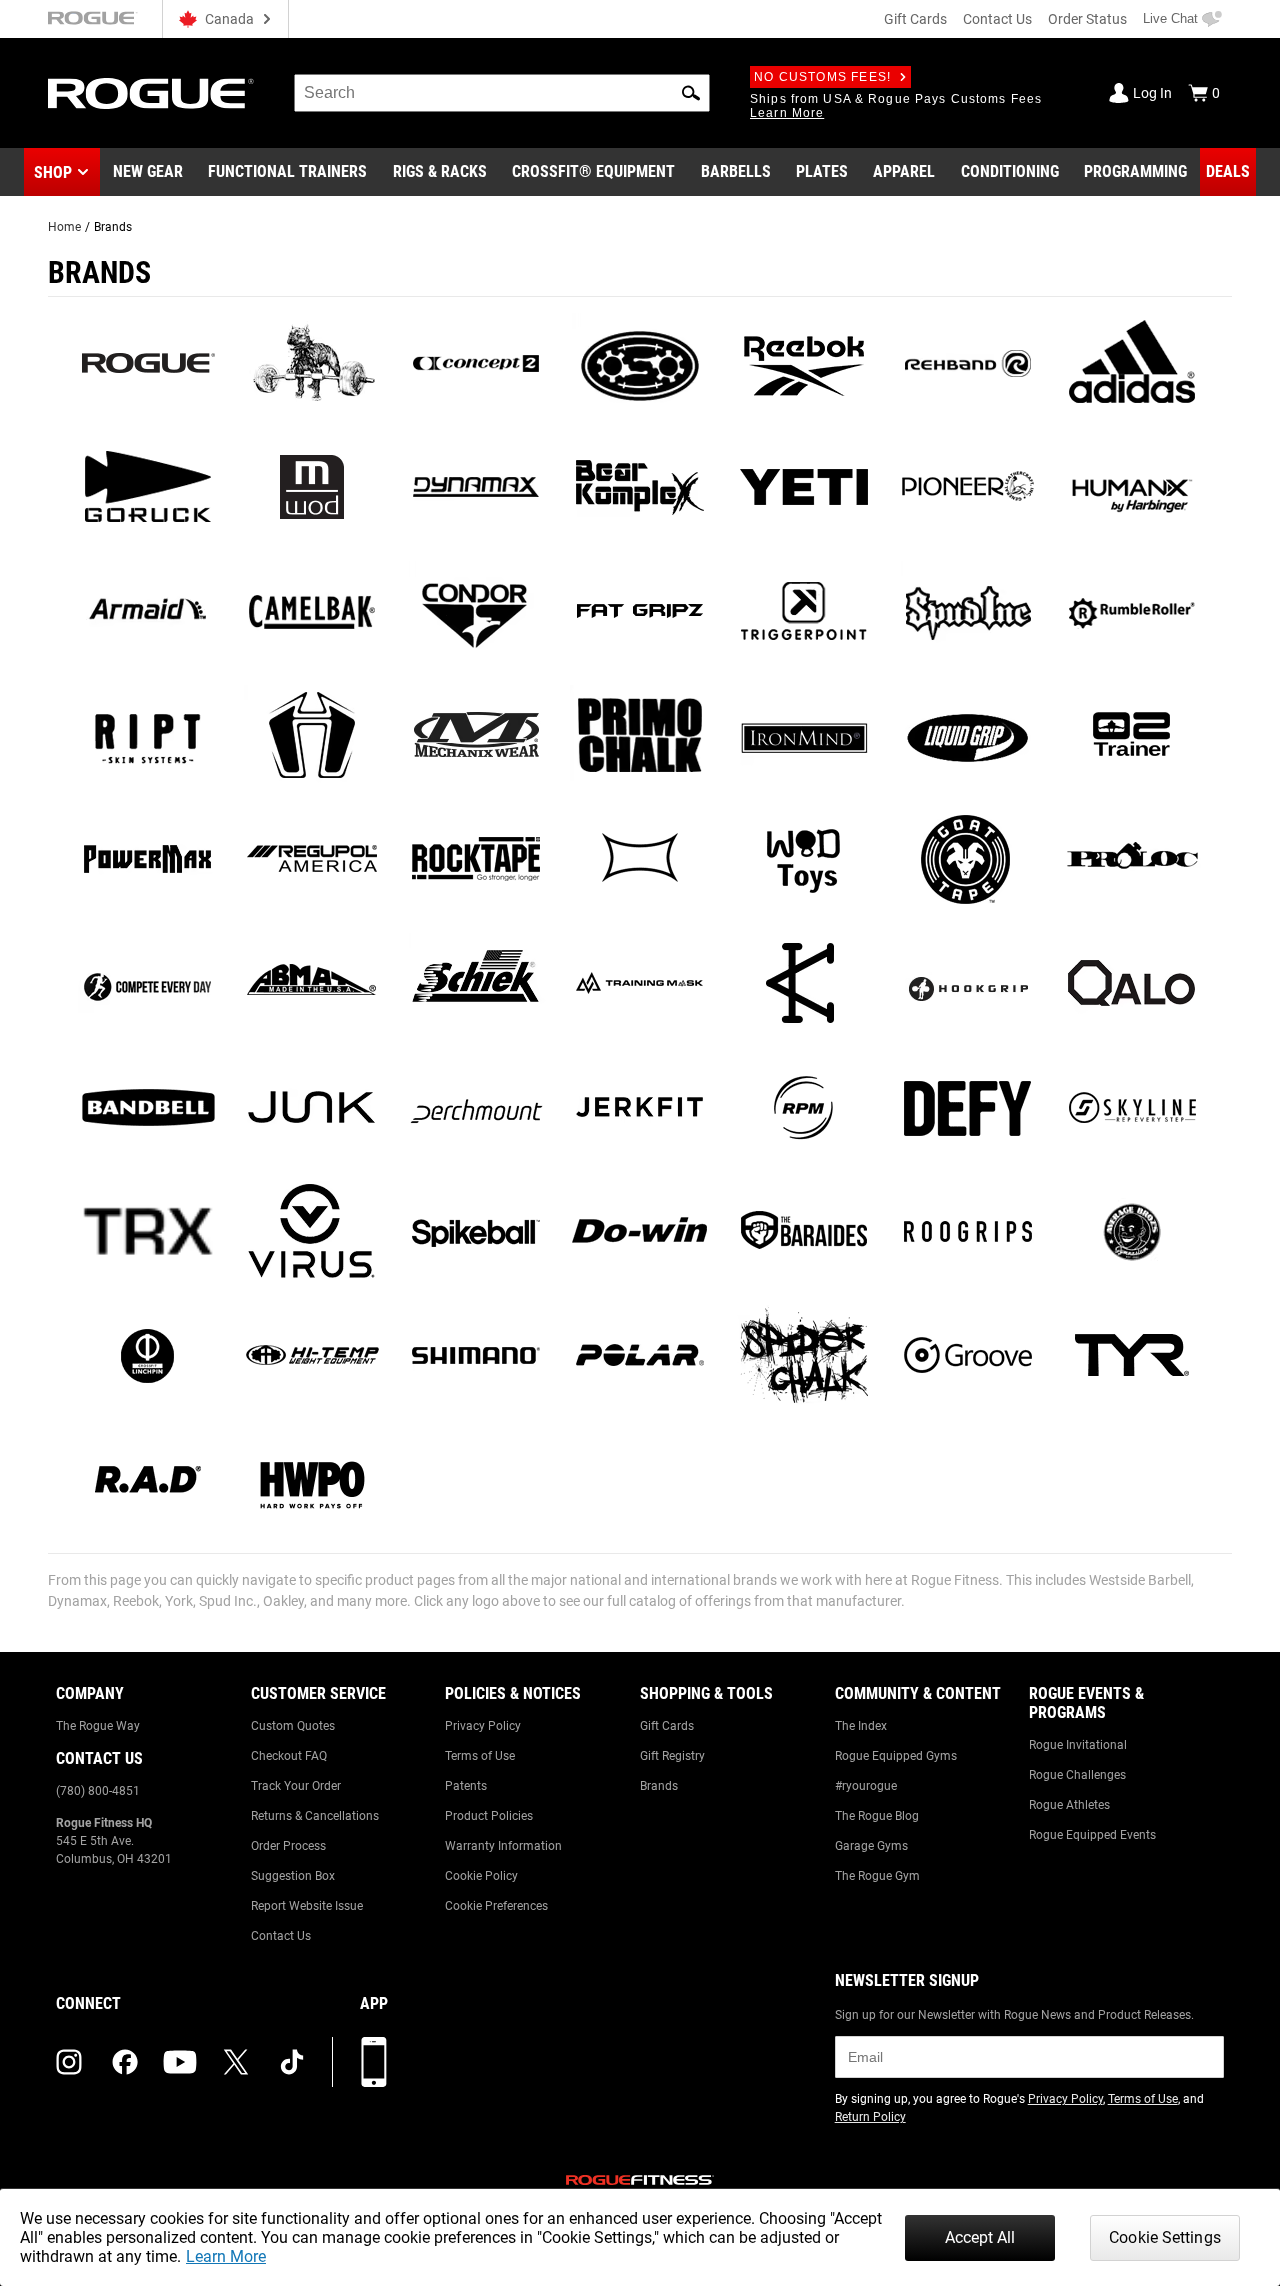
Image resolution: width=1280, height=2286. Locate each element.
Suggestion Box (293, 1876)
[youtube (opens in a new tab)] (180, 2062)
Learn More (226, 2256)
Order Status (1087, 19)
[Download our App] (374, 2062)
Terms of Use (480, 1756)
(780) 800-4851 (98, 1791)
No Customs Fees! (822, 77)
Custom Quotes (293, 1726)
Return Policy (870, 2117)
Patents (466, 1786)
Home (64, 227)
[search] (502, 93)
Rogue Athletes (1069, 1805)
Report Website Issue (307, 1906)
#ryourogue (866, 1786)
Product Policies (489, 1816)
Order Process (288, 1846)
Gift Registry (672, 1756)
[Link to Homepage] (151, 93)
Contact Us (997, 19)
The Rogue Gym (877, 1876)
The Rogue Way (98, 1726)
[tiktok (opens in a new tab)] (292, 2062)
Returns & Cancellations (315, 1816)
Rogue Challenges (1077, 1775)
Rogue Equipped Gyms (896, 1756)
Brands (659, 1786)
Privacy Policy (483, 1726)
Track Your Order (296, 1786)
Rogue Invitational (1078, 1745)
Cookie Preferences (496, 1906)
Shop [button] (53, 172)
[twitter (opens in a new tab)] (236, 2062)
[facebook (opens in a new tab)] (125, 2062)
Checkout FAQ (289, 1756)
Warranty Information (503, 1846)
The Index (861, 1726)
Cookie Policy (481, 1876)
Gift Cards (915, 19)
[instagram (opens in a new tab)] (69, 2062)
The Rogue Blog (877, 1816)
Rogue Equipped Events (1092, 1835)
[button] (691, 93)
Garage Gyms (871, 1846)
